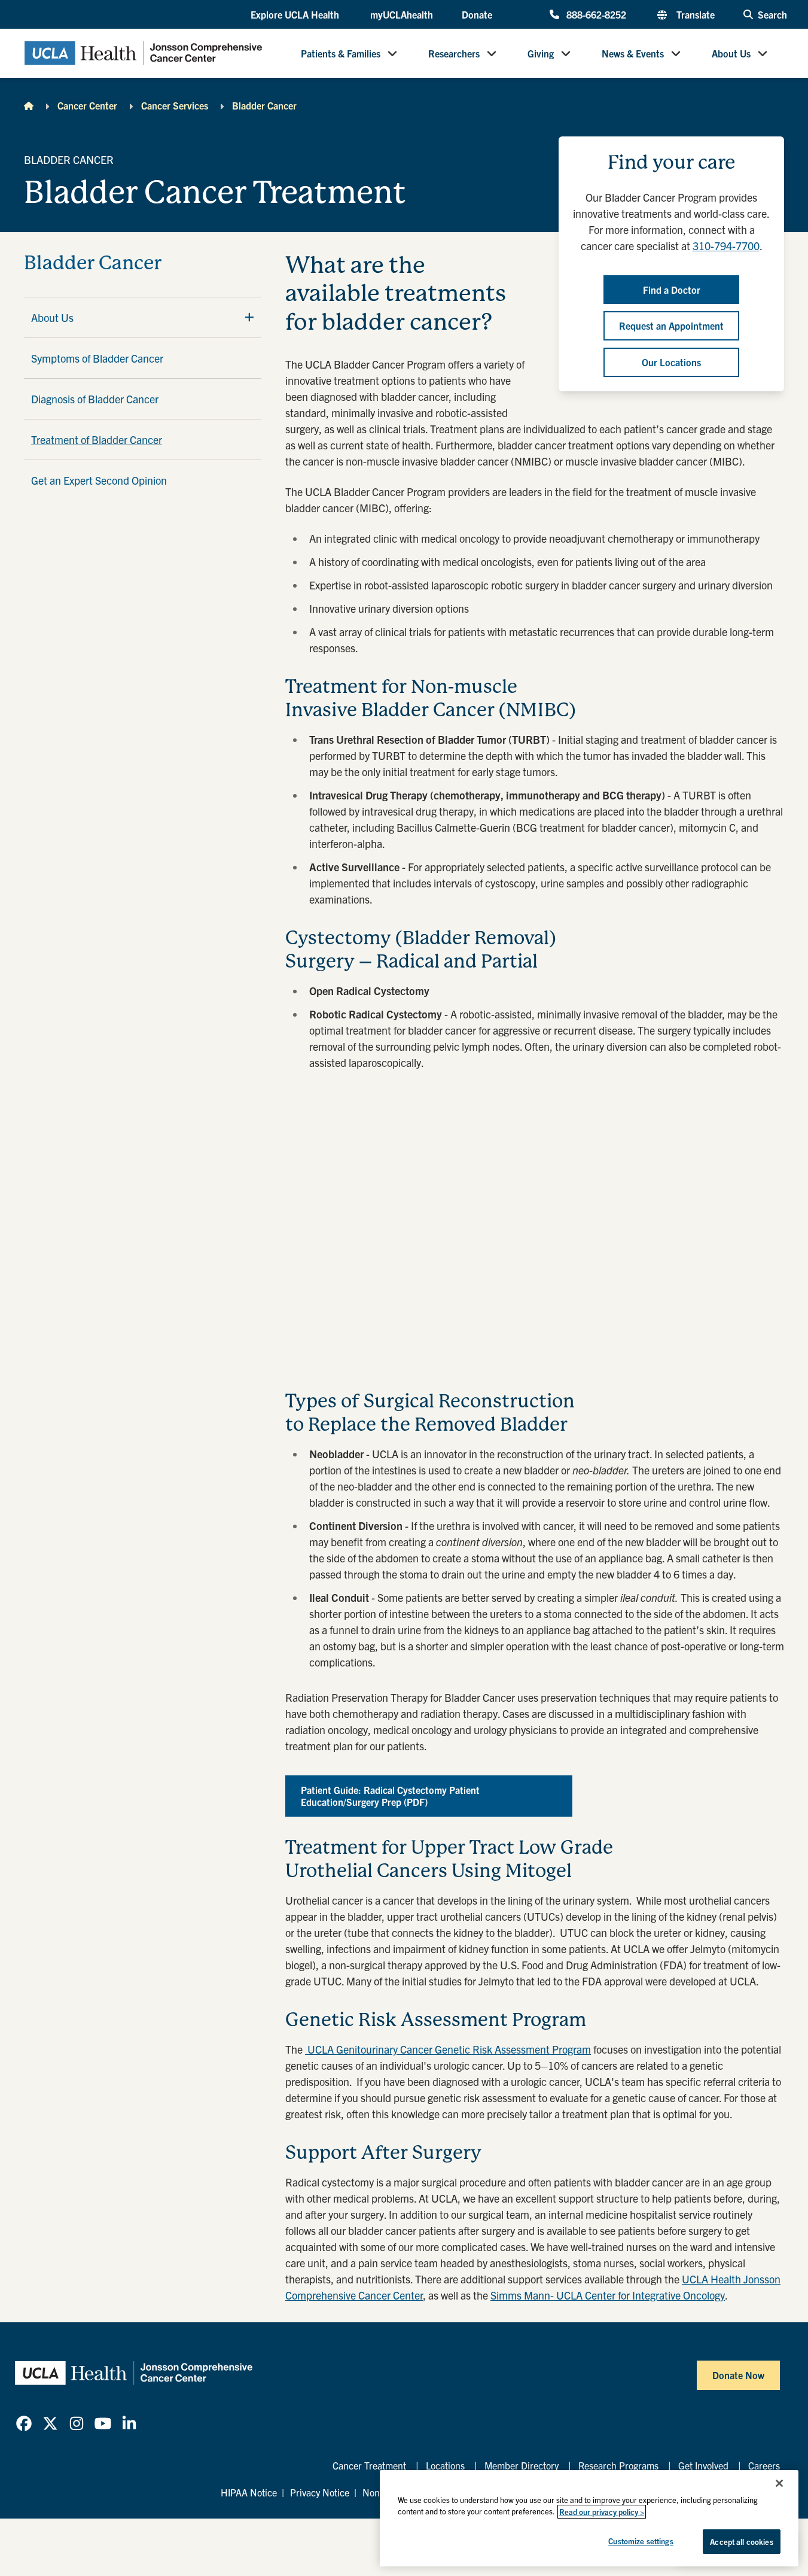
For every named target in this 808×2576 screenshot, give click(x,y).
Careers (764, 2465)
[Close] (779, 2483)
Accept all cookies (741, 2542)
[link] (24, 2423)
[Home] (29, 105)
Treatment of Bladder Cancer (97, 440)
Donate (477, 14)
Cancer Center (87, 105)
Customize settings (641, 2541)
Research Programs (618, 2465)
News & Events (633, 53)
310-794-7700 (726, 246)
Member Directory (522, 2465)
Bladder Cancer (264, 105)
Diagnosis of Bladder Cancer (95, 399)
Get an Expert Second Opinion (99, 480)
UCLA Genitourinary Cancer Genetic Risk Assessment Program (448, 2049)
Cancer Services (175, 105)
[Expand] (249, 317)
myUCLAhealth (402, 14)
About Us (731, 53)
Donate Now (738, 2375)
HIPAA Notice (249, 2492)
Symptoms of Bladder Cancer (97, 358)
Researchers (454, 53)
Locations (445, 2465)
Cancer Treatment (369, 2465)
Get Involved (703, 2465)
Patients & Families (341, 53)
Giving (541, 53)
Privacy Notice (320, 2492)
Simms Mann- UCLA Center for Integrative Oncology (608, 2295)
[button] (296, 15)
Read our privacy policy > (602, 2512)
